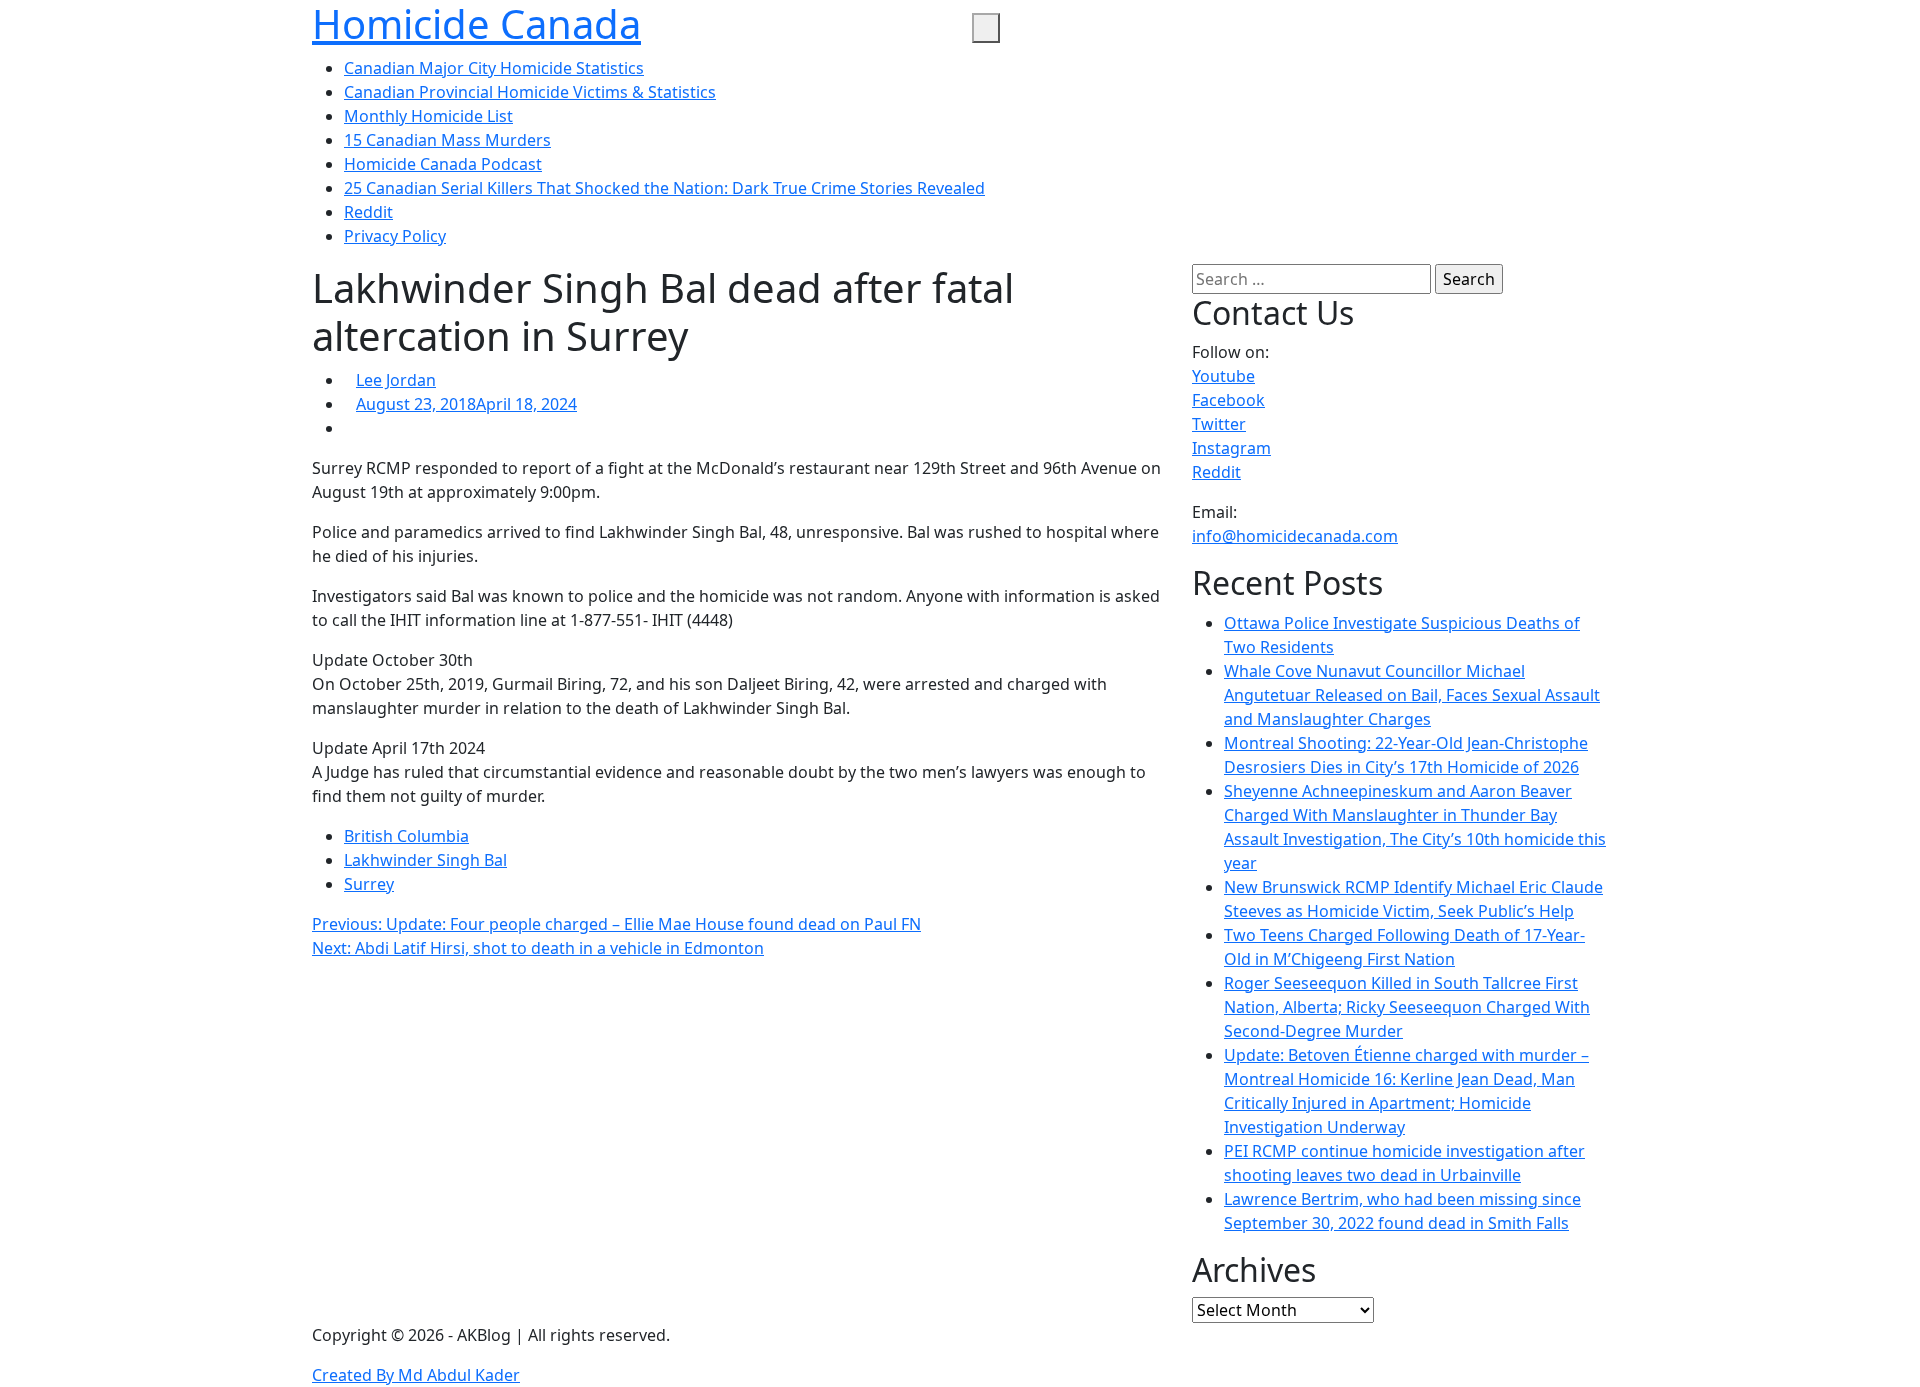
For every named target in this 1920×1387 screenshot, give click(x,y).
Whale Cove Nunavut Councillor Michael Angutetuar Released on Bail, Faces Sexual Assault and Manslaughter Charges (1412, 695)
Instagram (1231, 448)
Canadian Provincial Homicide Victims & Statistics (530, 92)
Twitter (1219, 424)
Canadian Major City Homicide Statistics (494, 68)
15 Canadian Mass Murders (447, 140)
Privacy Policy (395, 236)
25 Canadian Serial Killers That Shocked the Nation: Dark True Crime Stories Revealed (664, 188)
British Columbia (406, 836)
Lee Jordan (396, 380)
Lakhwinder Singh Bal (425, 860)
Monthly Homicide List (428, 116)
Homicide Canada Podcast (443, 164)
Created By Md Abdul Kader (416, 1375)
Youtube (1223, 376)
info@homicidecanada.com (1295, 536)
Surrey (369, 884)
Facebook (1228, 400)
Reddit (368, 212)
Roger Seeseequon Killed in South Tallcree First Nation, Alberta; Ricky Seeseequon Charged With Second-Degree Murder (1407, 1007)
